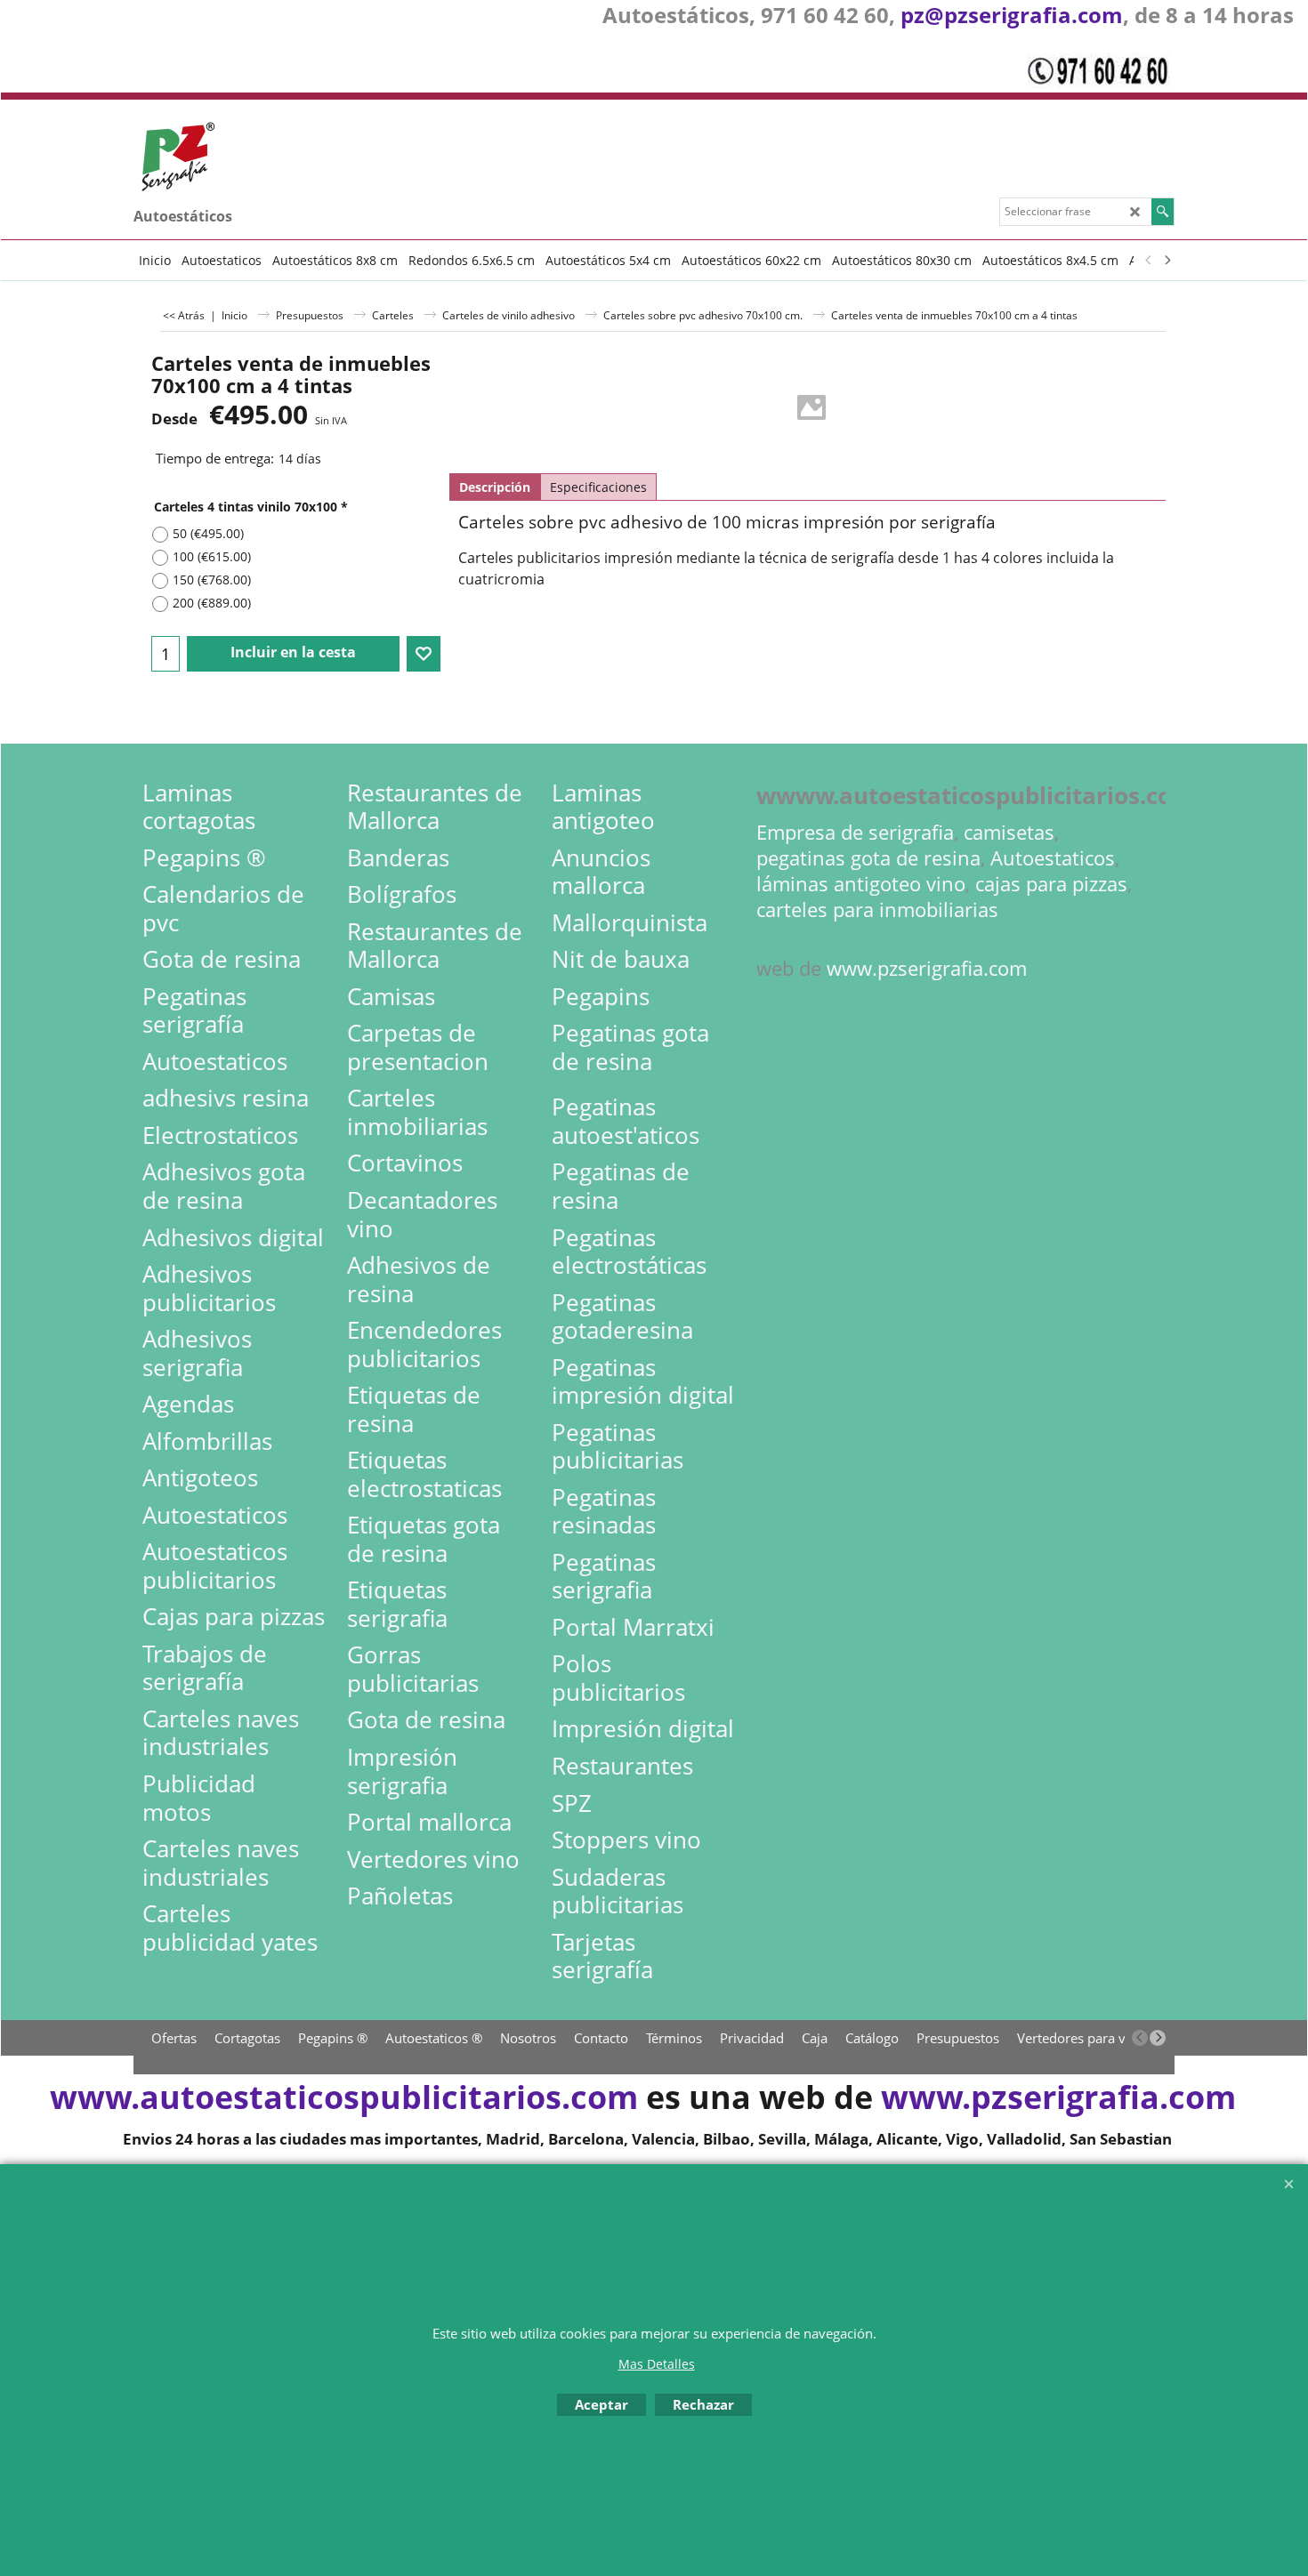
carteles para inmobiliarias (877, 910)
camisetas (1009, 832)
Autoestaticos (1053, 858)
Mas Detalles (657, 2364)
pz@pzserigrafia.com (1012, 15)
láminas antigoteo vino (861, 884)
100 (212, 556)
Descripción (495, 487)
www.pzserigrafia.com (927, 968)
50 (208, 533)
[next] (1167, 260)
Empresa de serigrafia (855, 832)
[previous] (1149, 260)
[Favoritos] (424, 654)
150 (212, 580)
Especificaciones (598, 487)
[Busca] (1163, 212)
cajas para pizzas (1051, 884)
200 (212, 603)
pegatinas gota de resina (868, 858)
